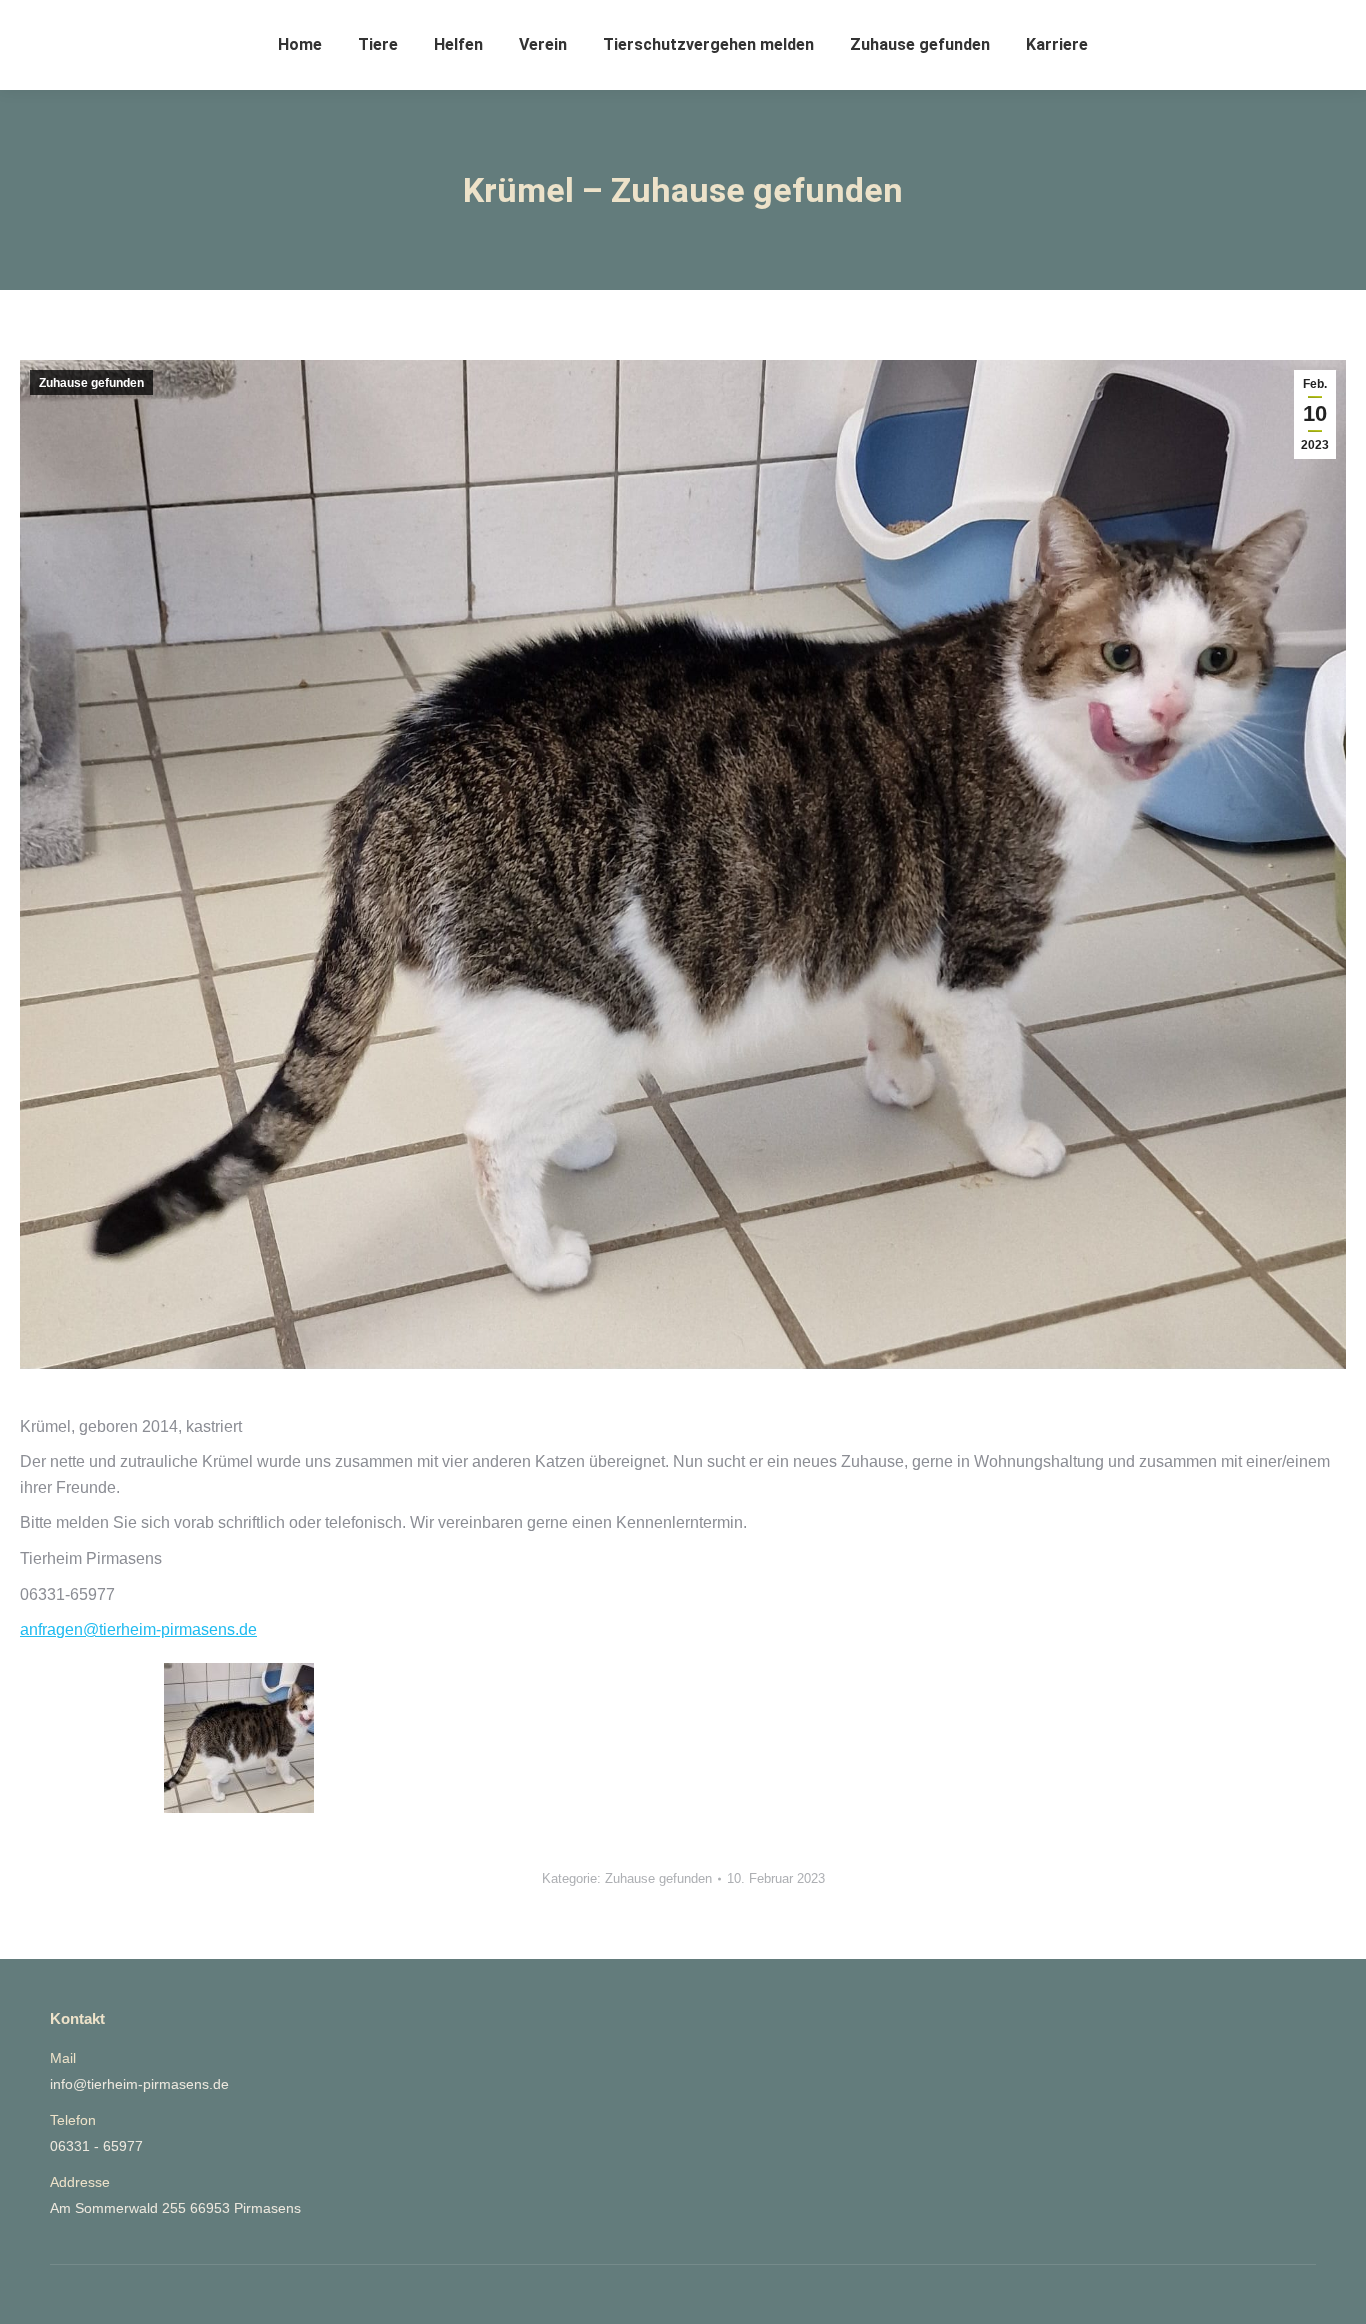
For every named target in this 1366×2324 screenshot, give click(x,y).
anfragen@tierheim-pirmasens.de (138, 1629)
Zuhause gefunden (91, 383)
